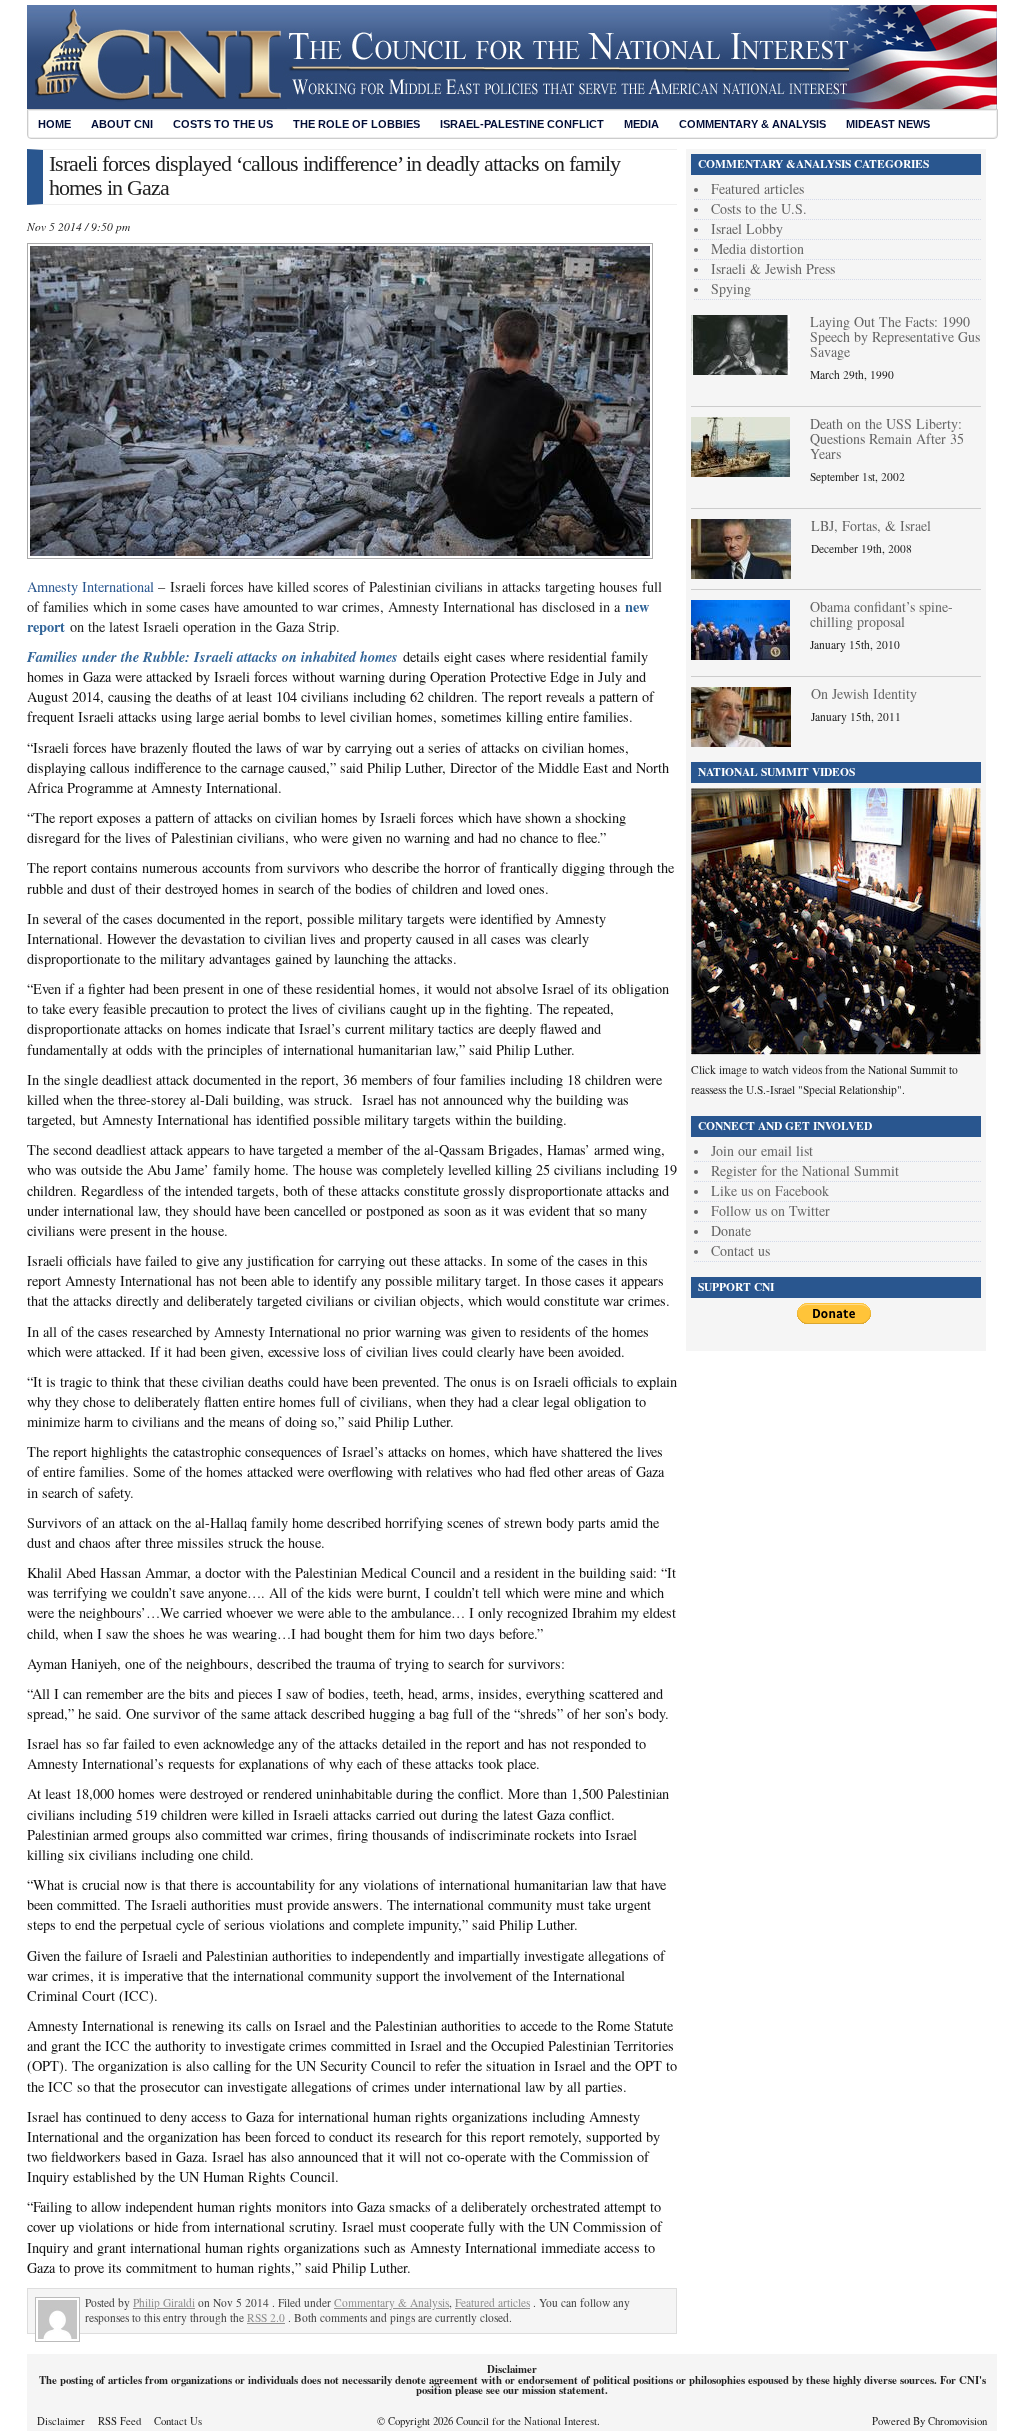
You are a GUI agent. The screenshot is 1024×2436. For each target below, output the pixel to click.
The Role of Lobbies (356, 124)
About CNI (122, 124)
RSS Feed (119, 2421)
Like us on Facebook (770, 1190)
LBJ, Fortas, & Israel (871, 525)
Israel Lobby (747, 228)
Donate (731, 1230)
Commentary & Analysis (752, 124)
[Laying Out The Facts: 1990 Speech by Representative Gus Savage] (740, 369)
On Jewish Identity (864, 693)
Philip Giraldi (164, 2302)
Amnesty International (90, 586)
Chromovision (957, 2421)
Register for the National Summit (805, 1170)
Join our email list (762, 1150)
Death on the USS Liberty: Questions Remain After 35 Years (887, 438)
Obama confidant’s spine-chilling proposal (881, 614)
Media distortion (757, 248)
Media (641, 124)
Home (54, 124)
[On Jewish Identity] (741, 741)
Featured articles (492, 2302)
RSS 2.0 (266, 2317)
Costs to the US (223, 124)
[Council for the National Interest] (512, 104)
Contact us (740, 1250)
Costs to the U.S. (759, 208)
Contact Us (178, 2421)
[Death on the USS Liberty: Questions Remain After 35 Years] (740, 471)
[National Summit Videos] (836, 1049)
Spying (731, 288)
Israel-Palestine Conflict (522, 124)
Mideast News (888, 124)
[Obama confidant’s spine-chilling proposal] (740, 654)
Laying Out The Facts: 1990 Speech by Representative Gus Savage (895, 336)
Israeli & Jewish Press (773, 268)
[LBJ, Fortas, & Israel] (741, 573)
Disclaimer (61, 2421)
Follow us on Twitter (770, 1210)
